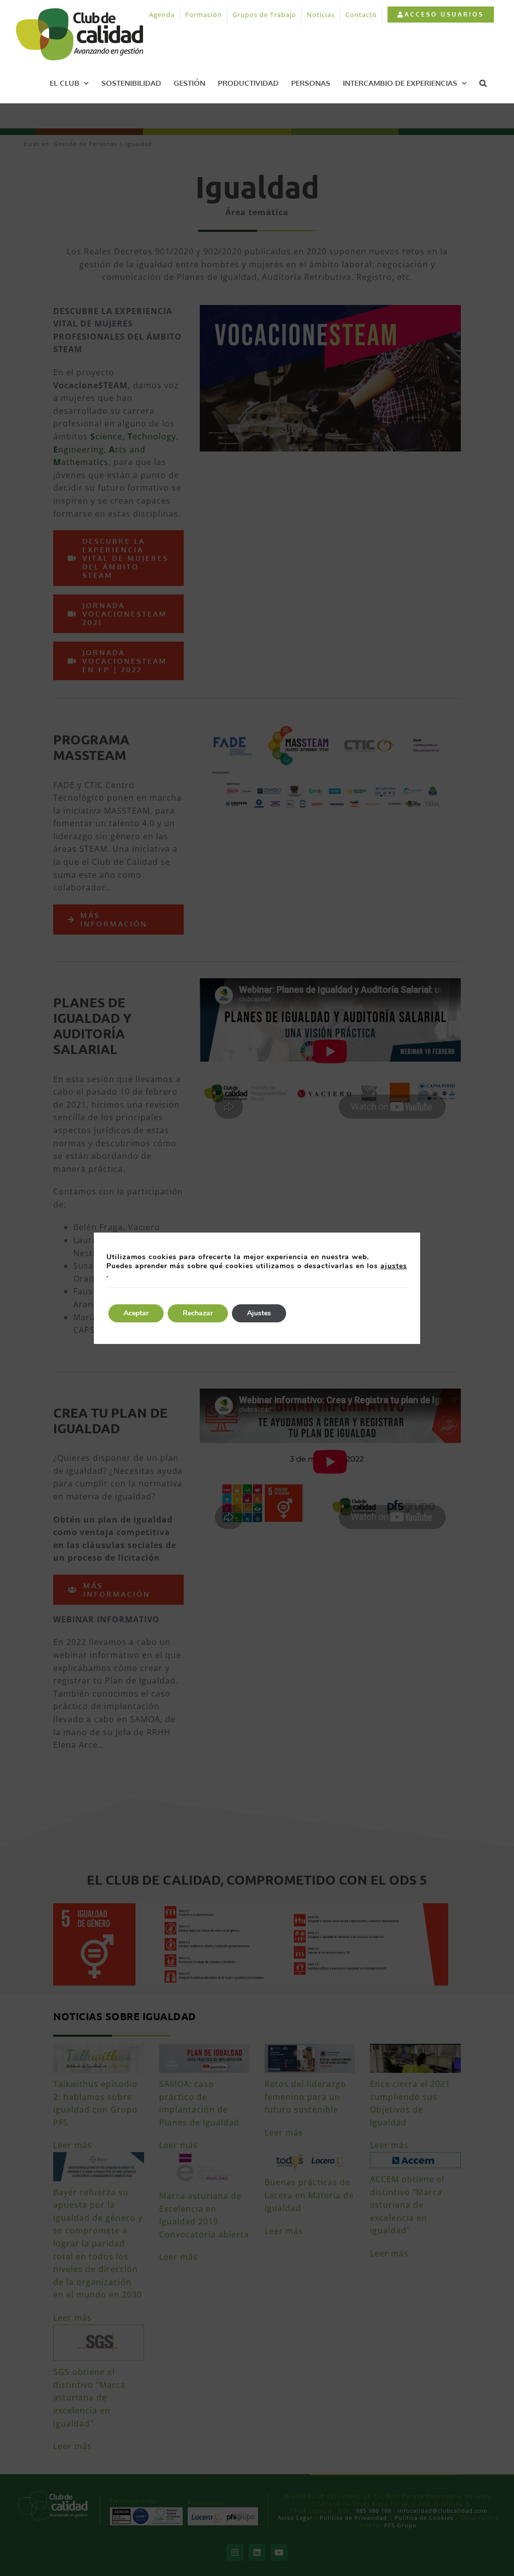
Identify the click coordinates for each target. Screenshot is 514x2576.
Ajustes (259, 1313)
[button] (483, 83)
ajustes (394, 1266)
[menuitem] (440, 15)
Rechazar (198, 1313)
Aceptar (136, 1313)
